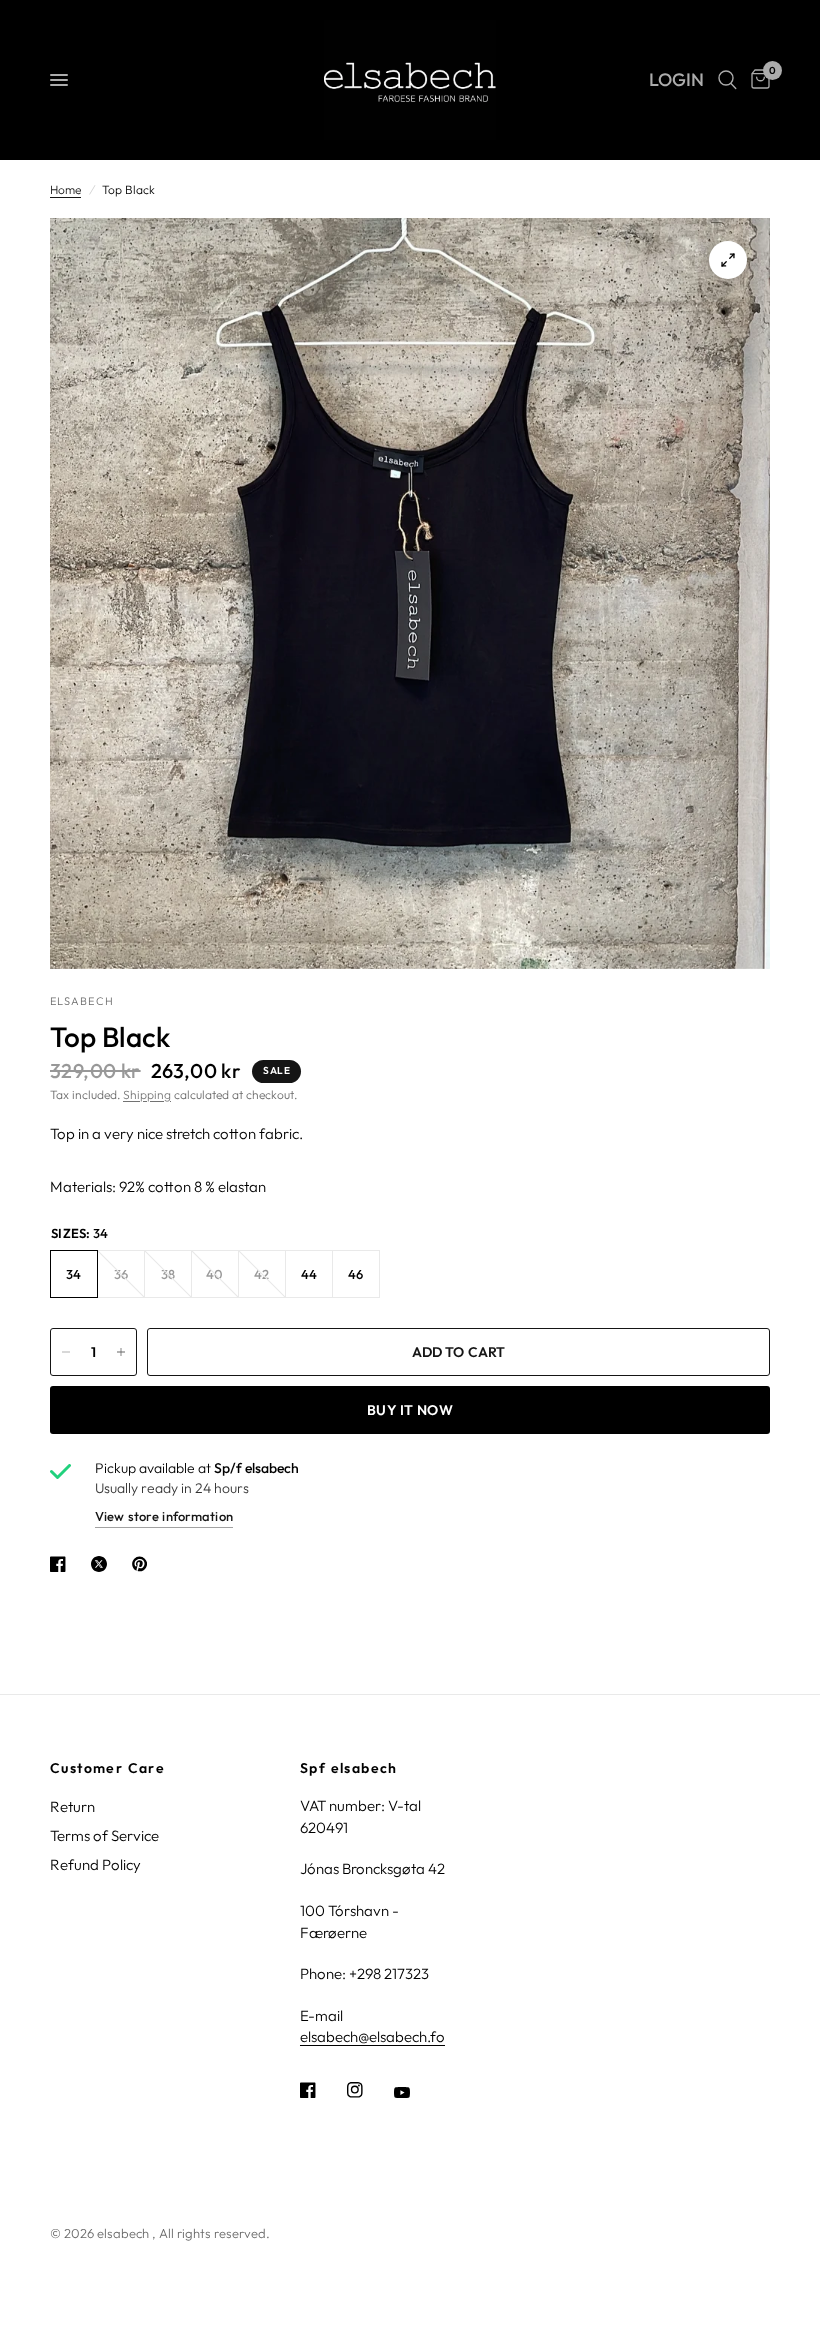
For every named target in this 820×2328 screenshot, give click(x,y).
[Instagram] (369, 2090)
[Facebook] (322, 2090)
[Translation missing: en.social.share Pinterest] (144, 1564)
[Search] (727, 80)
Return (72, 1806)
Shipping (147, 1094)
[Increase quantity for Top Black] (121, 1352)
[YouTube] (416, 2092)
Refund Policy (95, 1864)
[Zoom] (728, 260)
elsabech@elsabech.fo (372, 2036)
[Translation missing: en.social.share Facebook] (62, 1564)
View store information (164, 1516)
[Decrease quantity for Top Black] (66, 1352)
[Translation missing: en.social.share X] (103, 1564)
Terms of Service (104, 1835)
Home (65, 189)
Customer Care (107, 1768)
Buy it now (410, 1410)
